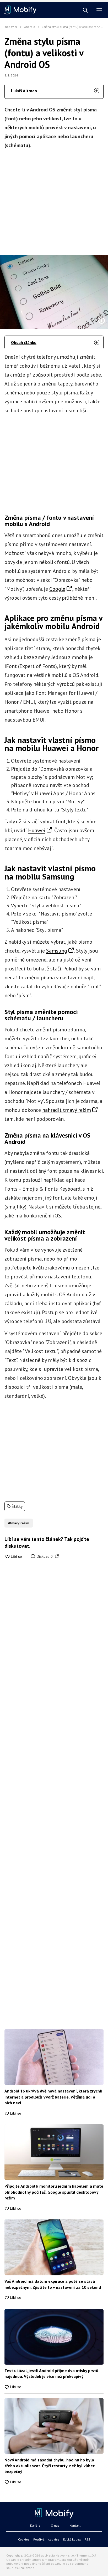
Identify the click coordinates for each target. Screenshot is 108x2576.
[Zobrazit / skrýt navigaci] (99, 10)
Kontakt (75, 2525)
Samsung (57, 951)
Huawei (37, 830)
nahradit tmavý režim (67, 1110)
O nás (55, 2525)
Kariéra (35, 2525)
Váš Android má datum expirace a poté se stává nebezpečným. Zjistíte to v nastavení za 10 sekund (53, 2284)
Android (30, 27)
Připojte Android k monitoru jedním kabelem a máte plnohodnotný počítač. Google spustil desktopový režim (54, 2192)
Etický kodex (72, 2539)
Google (57, 589)
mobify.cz (11, 27)
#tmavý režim (19, 1523)
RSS (87, 2539)
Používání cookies (46, 2539)
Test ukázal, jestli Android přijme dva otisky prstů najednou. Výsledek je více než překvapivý (51, 2373)
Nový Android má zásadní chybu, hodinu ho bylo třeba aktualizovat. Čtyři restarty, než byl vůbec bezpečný (50, 2466)
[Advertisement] (54, 200)
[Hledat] (85, 10)
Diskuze (44, 1556)
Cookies (24, 2539)
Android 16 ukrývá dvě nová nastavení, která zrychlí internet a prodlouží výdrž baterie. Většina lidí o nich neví (53, 2097)
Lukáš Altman (24, 91)
